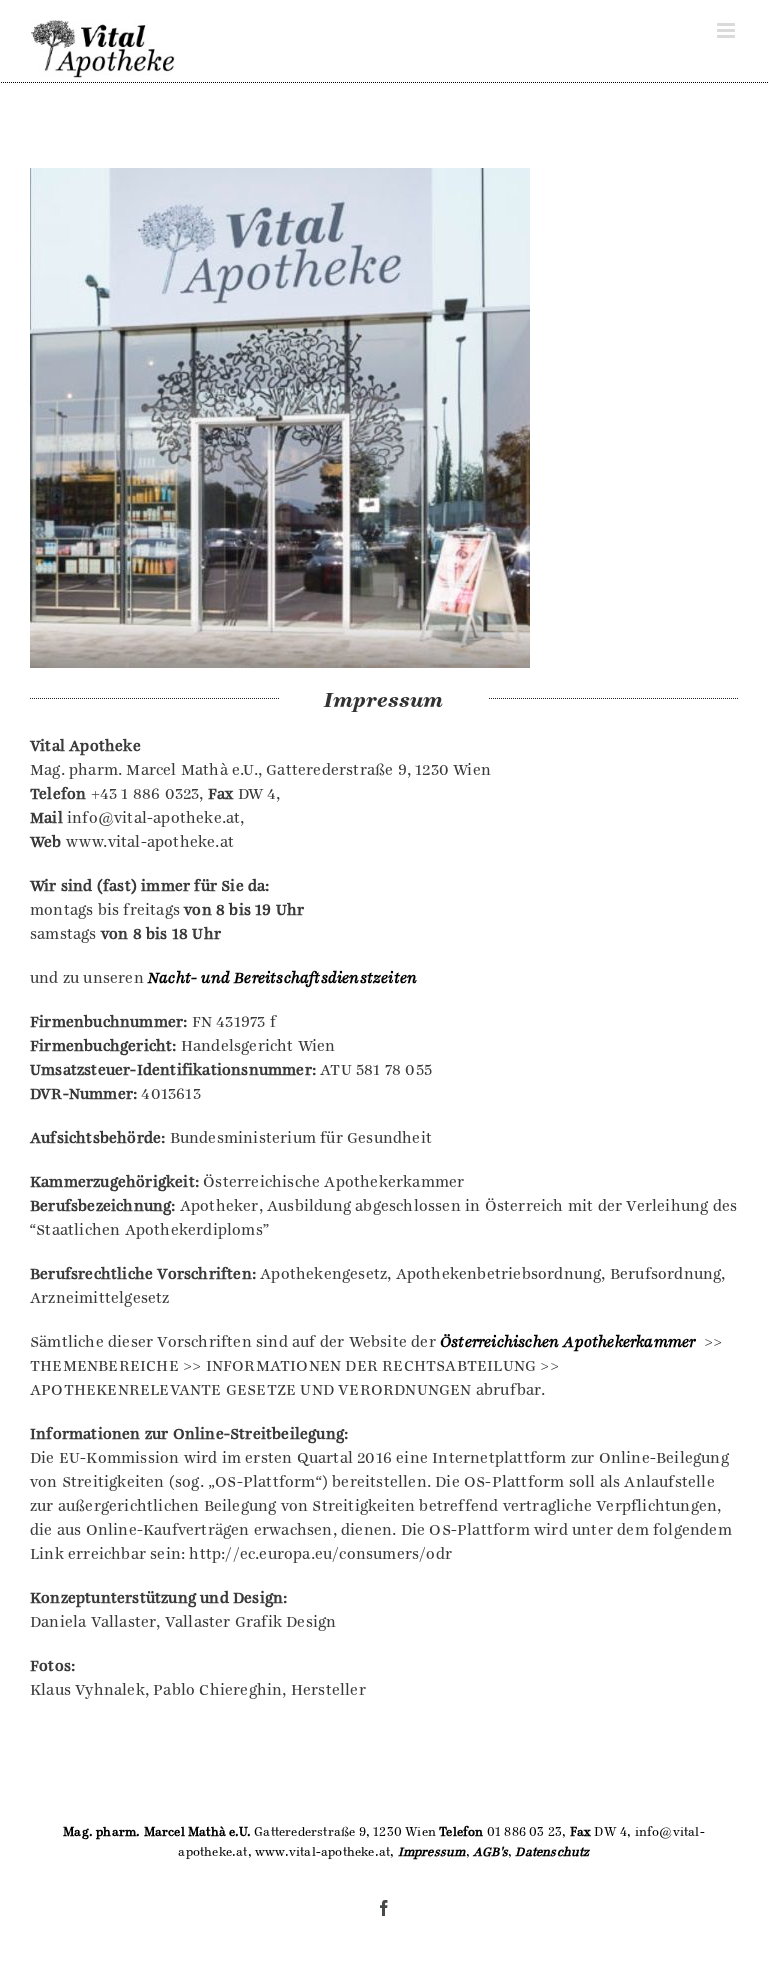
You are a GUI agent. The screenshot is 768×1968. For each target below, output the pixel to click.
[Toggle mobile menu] (727, 30)
